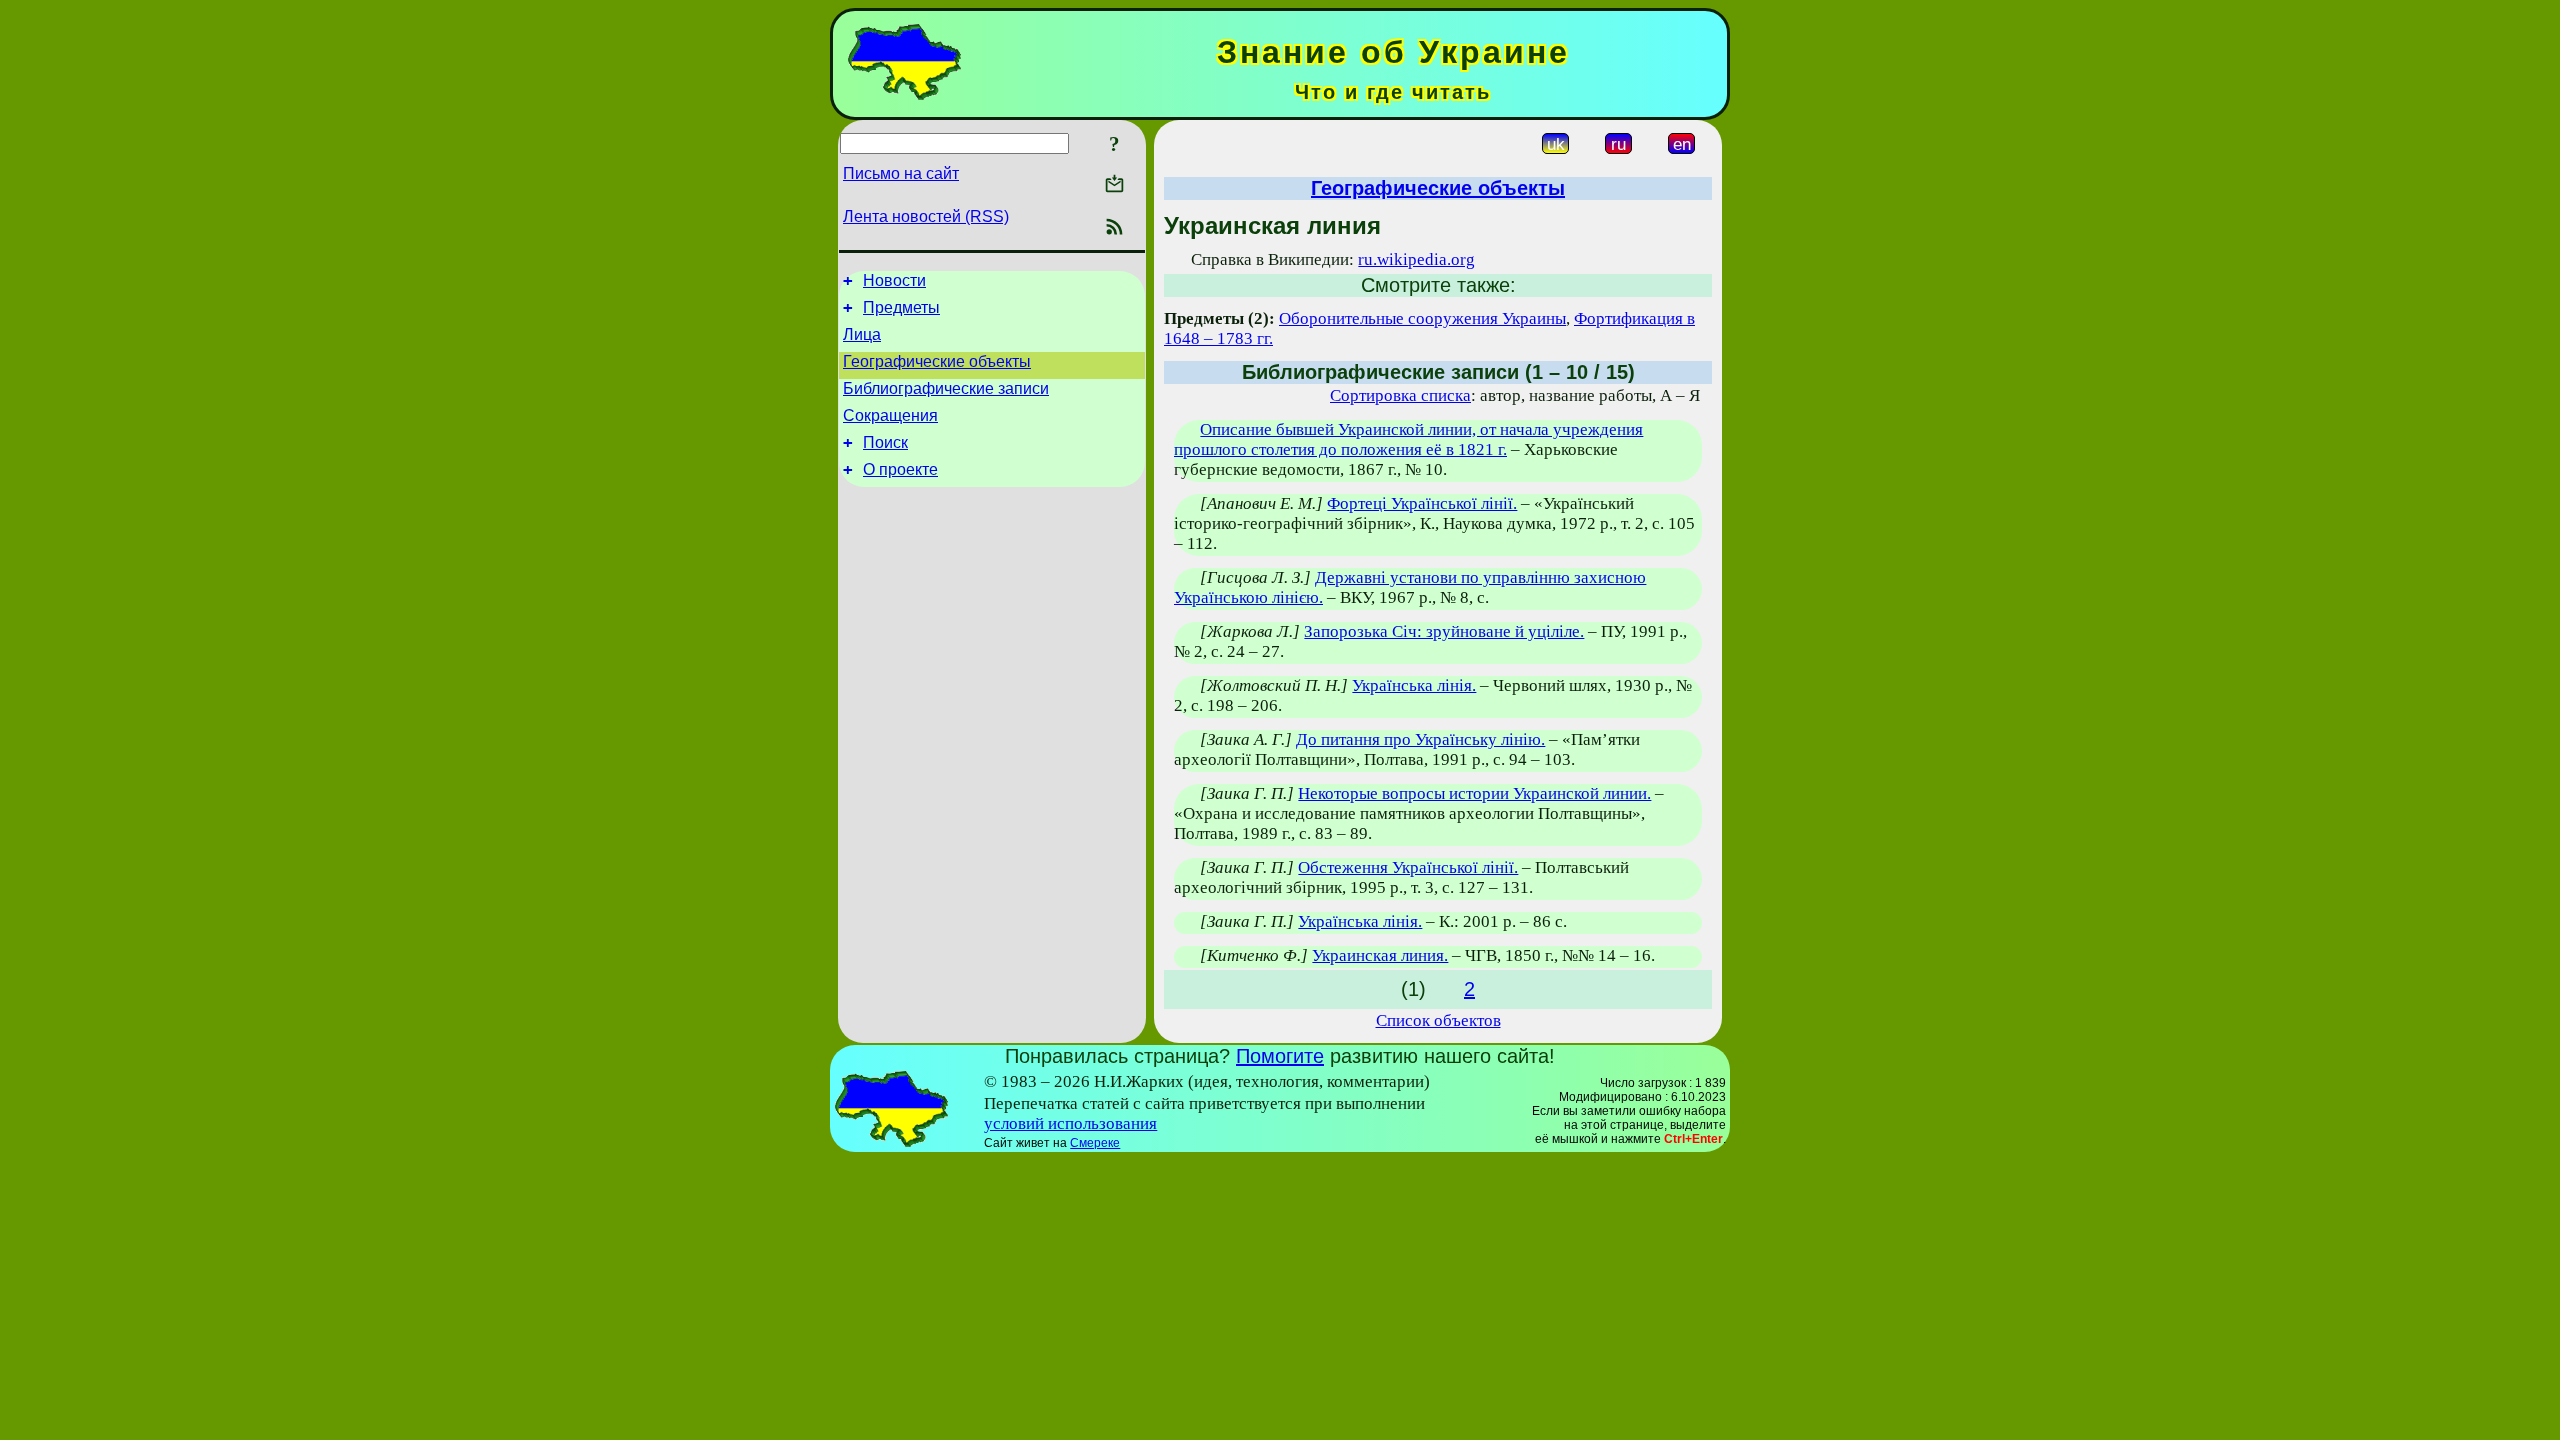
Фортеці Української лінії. (1422, 503)
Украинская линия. (1380, 955)
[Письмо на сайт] (1114, 185)
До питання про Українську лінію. (1420, 739)
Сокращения (890, 415)
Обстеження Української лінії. (1408, 867)
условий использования (1070, 1123)
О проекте (900, 469)
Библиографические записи (946, 388)
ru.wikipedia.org (1416, 259)
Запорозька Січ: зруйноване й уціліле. (1444, 631)
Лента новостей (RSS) (926, 216)
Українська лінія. (1414, 685)
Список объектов (1438, 1020)
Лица (862, 334)
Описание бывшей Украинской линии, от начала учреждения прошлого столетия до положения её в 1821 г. (1408, 439)
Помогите (1280, 1056)
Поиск (885, 442)
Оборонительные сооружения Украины (1422, 318)
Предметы (901, 307)
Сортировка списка (1400, 395)
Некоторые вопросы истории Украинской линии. (1474, 793)
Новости (894, 280)
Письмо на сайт (901, 173)
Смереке (1095, 1143)
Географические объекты (937, 361)
